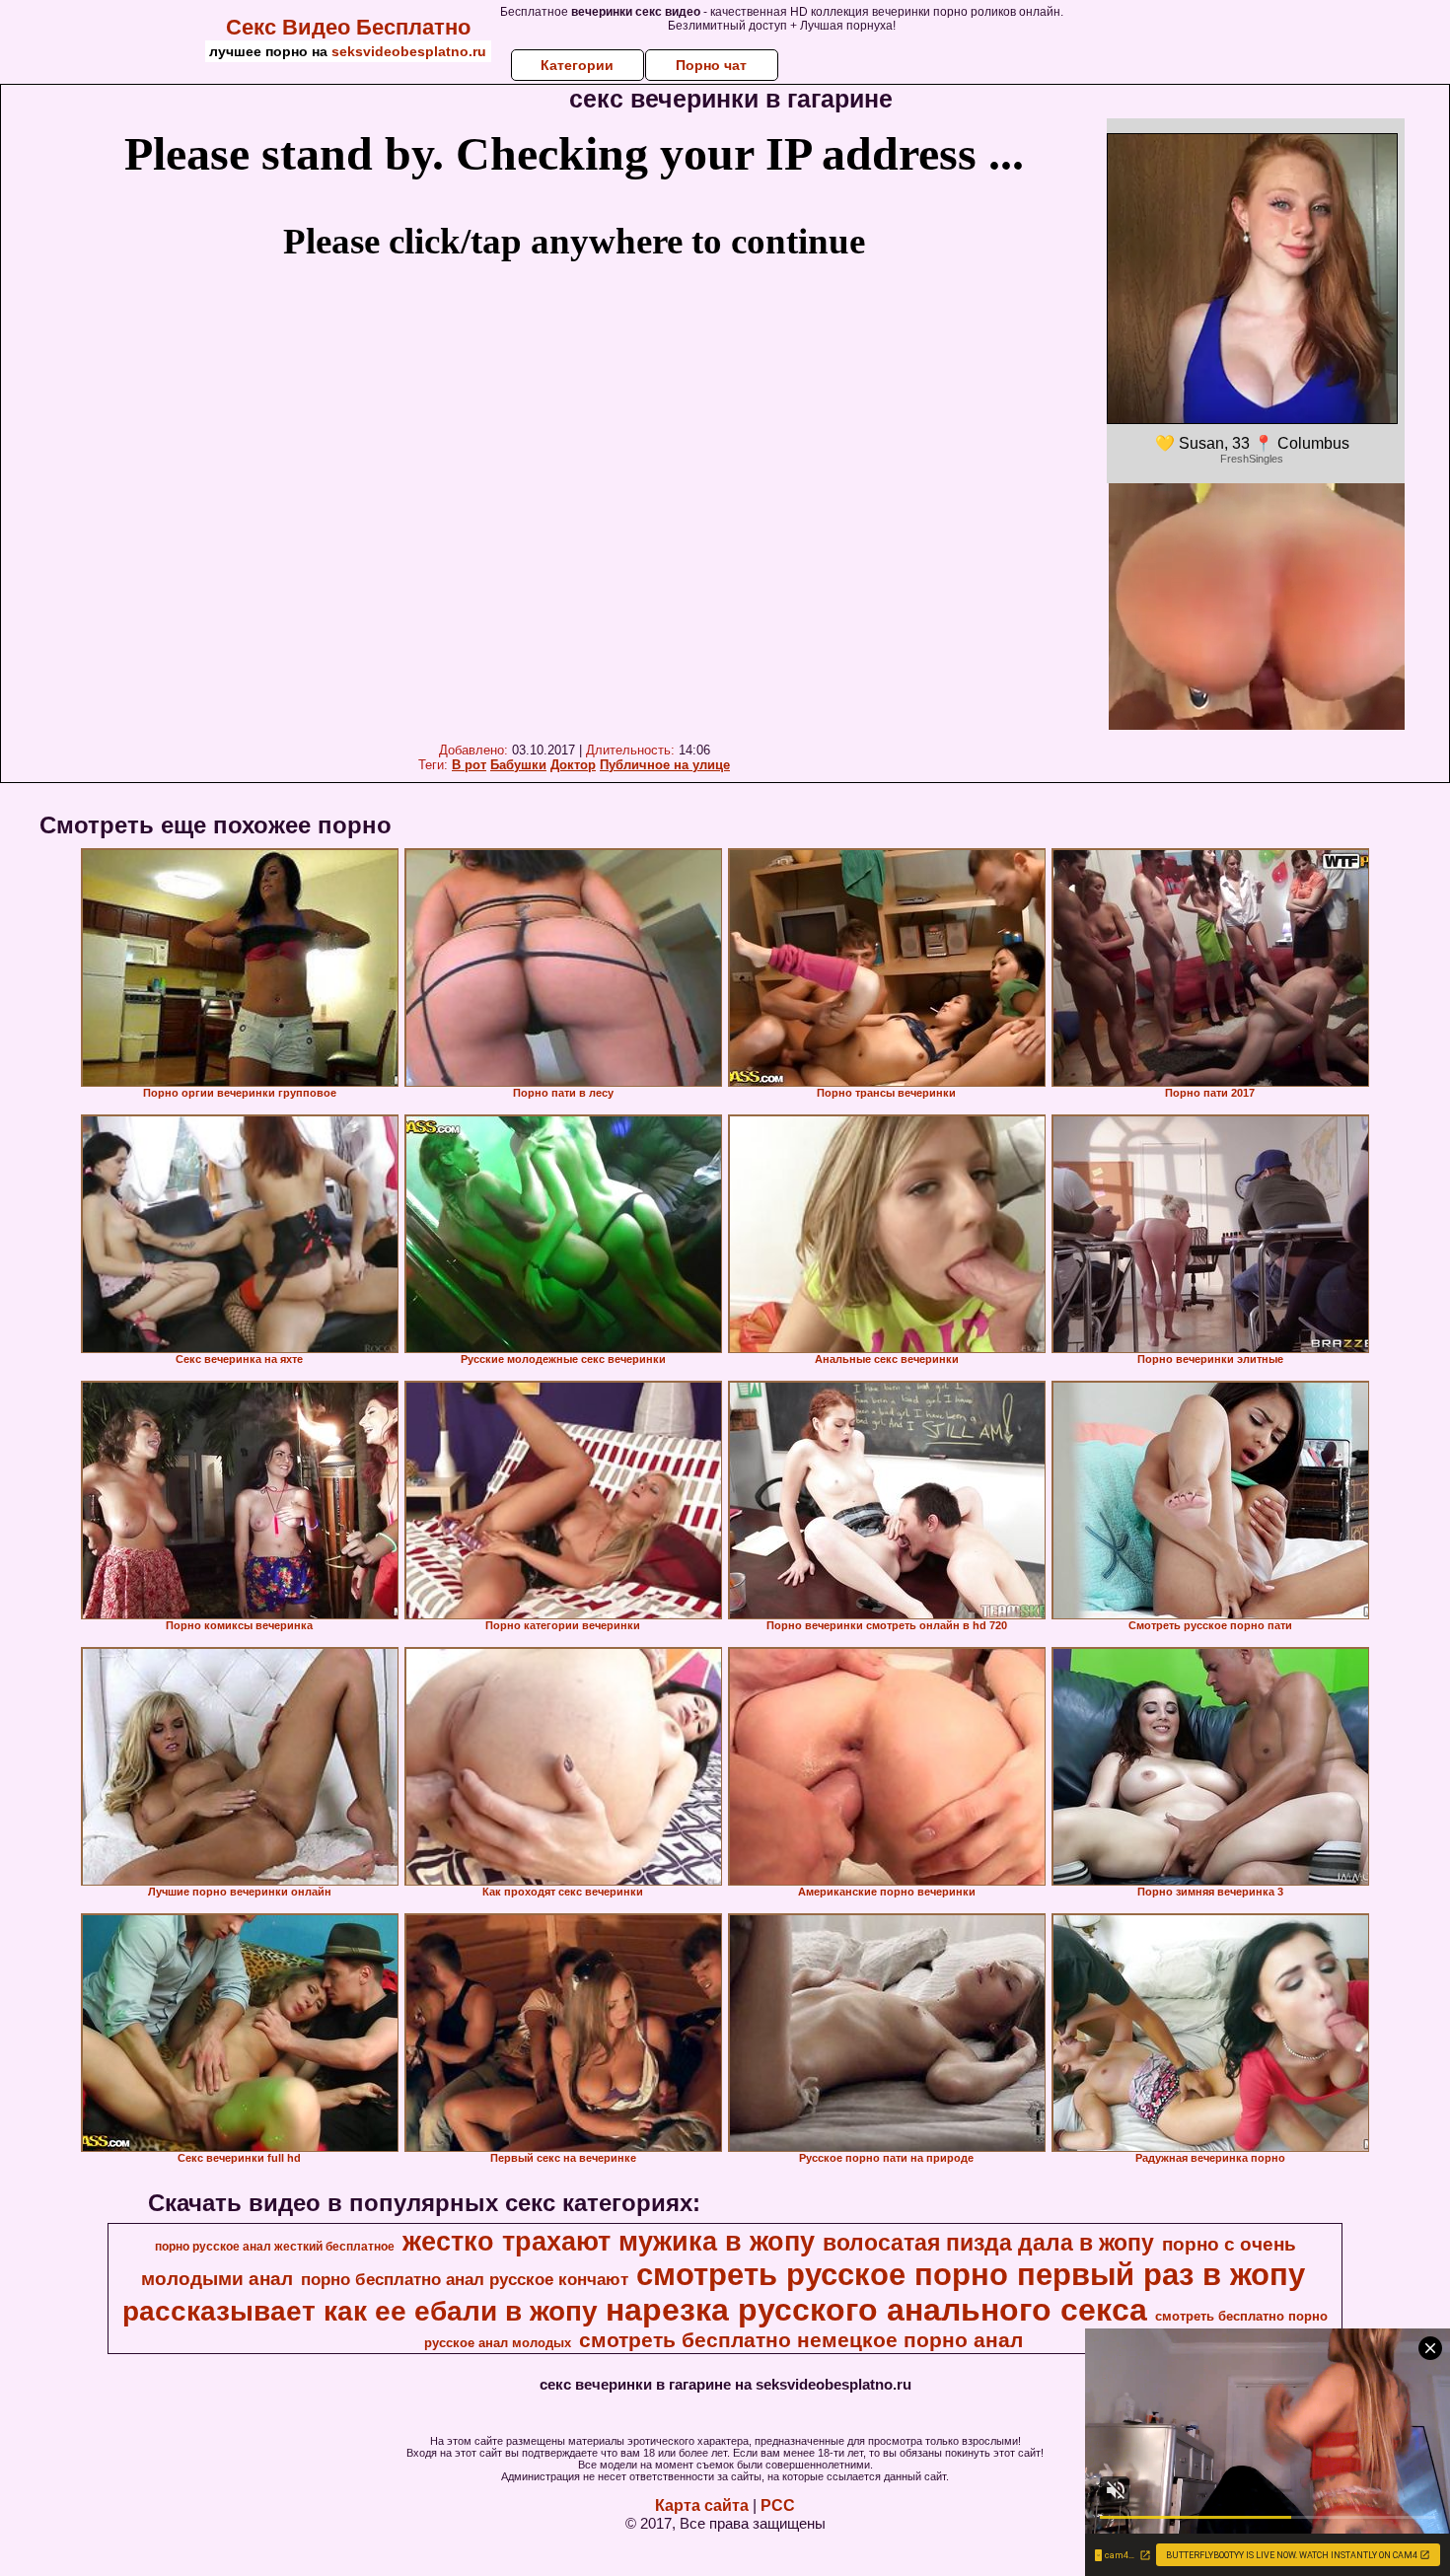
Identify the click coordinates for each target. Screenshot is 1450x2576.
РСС (778, 2505)
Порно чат (711, 65)
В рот (469, 765)
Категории (577, 65)
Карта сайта (702, 2505)
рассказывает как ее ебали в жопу (360, 2311)
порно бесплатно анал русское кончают (465, 2279)
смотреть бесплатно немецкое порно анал (801, 2340)
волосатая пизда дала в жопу (988, 2243)
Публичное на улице (665, 765)
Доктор (573, 765)
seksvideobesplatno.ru (409, 51)
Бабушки (518, 765)
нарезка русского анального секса (876, 2310)
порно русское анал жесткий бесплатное (275, 2247)
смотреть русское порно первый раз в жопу (971, 2274)
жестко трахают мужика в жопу (609, 2242)
